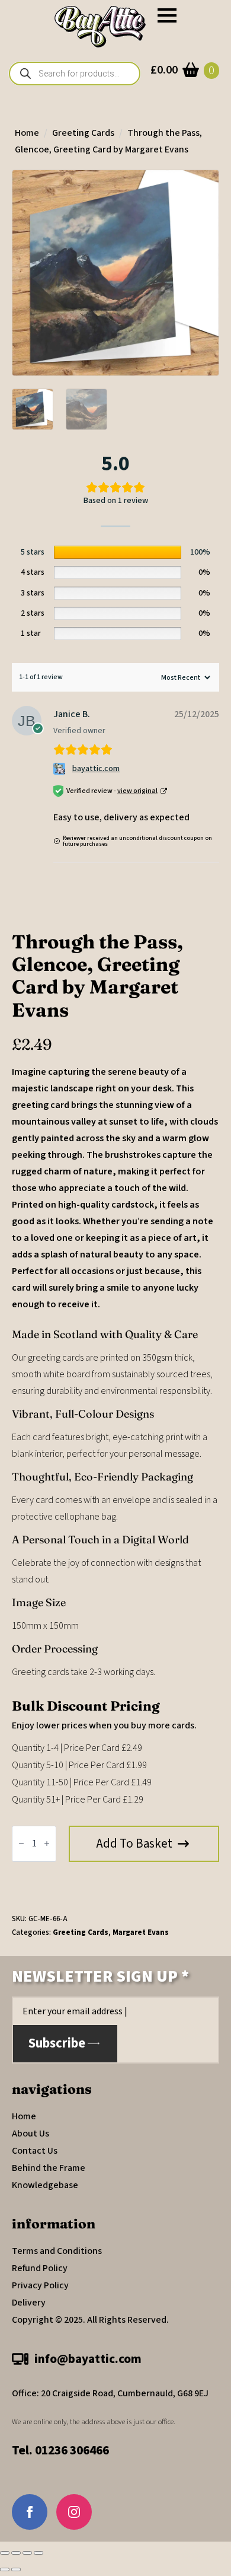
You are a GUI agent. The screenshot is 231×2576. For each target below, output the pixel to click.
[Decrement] (21, 1843)
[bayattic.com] (61, 769)
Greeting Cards (83, 133)
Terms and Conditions (57, 2251)
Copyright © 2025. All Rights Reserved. (90, 2320)
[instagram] (74, 2512)
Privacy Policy (40, 2285)
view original (137, 791)
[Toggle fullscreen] (16, 2553)
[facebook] (30, 2512)
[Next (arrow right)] (16, 2569)
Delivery (29, 2303)
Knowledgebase (45, 2185)
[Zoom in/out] (5, 2553)
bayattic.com (96, 769)
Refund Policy (40, 2268)
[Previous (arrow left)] (5, 2569)
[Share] (27, 2553)
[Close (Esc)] (38, 2553)
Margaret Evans (141, 1932)
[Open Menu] (167, 15)
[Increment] (47, 1843)
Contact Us (35, 2151)
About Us (31, 2134)
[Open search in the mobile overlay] (75, 74)
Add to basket (134, 1843)
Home (27, 133)
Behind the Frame (49, 2168)
